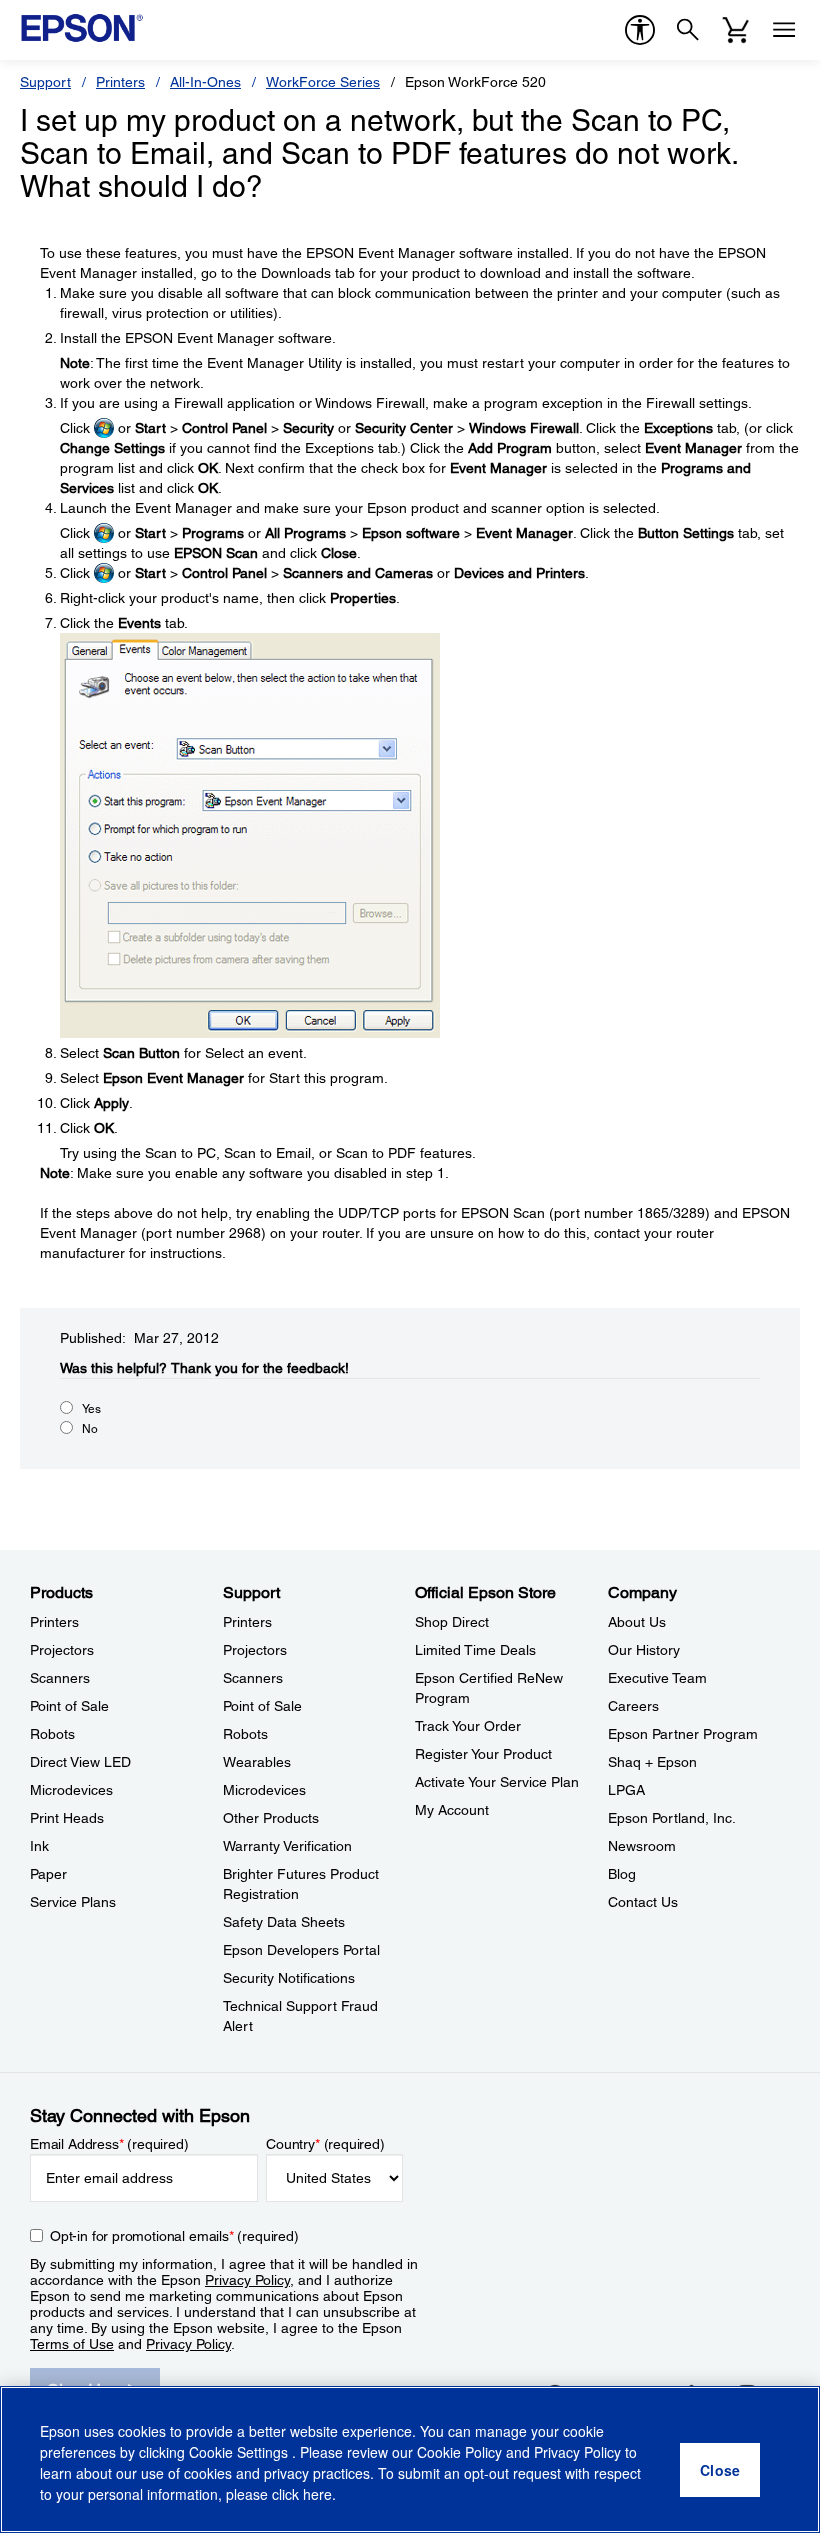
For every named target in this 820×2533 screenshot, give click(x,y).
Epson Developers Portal (301, 1950)
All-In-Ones (205, 82)
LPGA (626, 1790)
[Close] (720, 2470)
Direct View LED (80, 1762)
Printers (120, 82)
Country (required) (325, 2144)
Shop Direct (452, 1622)
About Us (637, 1622)
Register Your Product (483, 1754)
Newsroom (642, 1846)
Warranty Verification (287, 1846)
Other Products (271, 1818)
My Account (452, 1810)
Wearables (257, 1762)
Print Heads (67, 1818)
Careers (633, 1706)
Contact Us (643, 1902)
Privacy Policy (247, 2280)
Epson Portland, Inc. (672, 1818)
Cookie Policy (459, 2452)
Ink (39, 1846)
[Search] (688, 30)
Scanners (60, 1678)
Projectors (62, 1650)
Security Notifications (289, 1978)
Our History (644, 1650)
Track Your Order (468, 1726)
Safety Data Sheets (284, 1922)
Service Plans (73, 1902)
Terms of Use (72, 2344)
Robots (52, 1734)
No (90, 1429)
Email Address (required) (109, 2144)
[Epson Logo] (82, 28)
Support (45, 82)
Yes (91, 1409)
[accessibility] (640, 30)
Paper (48, 1874)
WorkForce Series (323, 82)
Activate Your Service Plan (497, 1782)
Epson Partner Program (683, 1734)
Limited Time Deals (475, 1650)
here (317, 2494)
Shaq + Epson (652, 1762)
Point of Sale (69, 1706)
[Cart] (736, 30)
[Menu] (784, 30)
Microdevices (71, 1790)
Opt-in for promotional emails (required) (174, 2236)
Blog (622, 1874)
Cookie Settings (240, 2452)
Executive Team (657, 1678)
